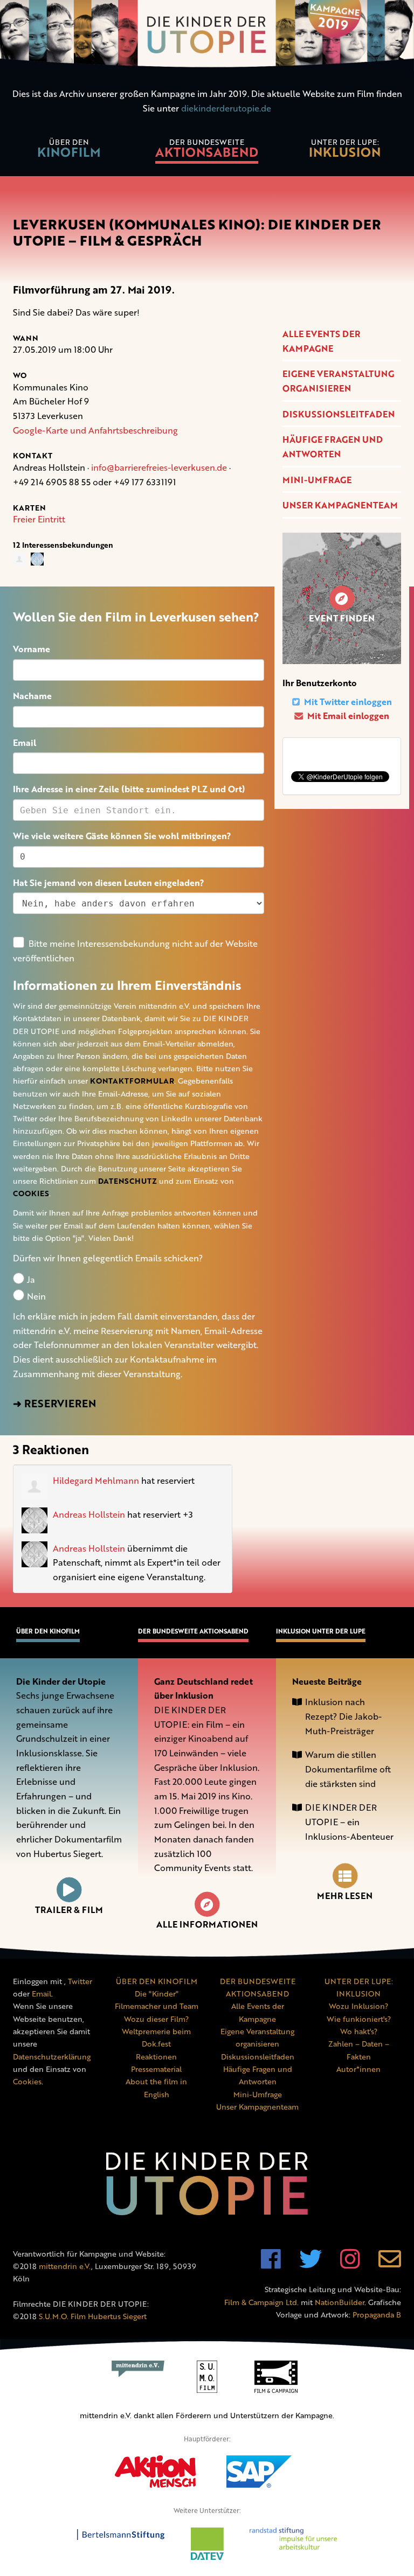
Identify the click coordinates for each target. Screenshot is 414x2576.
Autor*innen (358, 2069)
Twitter (80, 1981)
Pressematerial (156, 2069)
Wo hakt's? (359, 2031)
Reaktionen (156, 2057)
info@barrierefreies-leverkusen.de (159, 467)
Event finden (342, 618)
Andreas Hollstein (89, 1514)
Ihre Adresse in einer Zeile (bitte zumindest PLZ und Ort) (129, 789)
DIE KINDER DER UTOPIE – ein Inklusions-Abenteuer (349, 1822)
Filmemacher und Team (157, 2006)
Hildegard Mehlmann (96, 1481)
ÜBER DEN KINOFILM (157, 1981)
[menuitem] (69, 150)
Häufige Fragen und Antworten (333, 447)
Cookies (31, 1193)
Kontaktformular (132, 1081)
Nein (35, 1296)
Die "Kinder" (157, 1994)
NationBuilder (340, 2302)
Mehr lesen (345, 1896)
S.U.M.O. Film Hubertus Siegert (93, 2316)
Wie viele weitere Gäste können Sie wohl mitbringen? (122, 836)
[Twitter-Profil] (310, 2264)
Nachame (32, 696)
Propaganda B (377, 2315)
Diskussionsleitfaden (339, 414)
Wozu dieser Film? (156, 2019)
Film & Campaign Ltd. (261, 2302)
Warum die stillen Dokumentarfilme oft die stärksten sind (348, 1769)
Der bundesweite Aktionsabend (193, 1631)
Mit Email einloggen (347, 716)
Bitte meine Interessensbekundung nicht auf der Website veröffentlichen (135, 951)
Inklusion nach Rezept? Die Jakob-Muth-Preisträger (343, 1716)
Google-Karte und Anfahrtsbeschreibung (95, 430)
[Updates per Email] (390, 2264)
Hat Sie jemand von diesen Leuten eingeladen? (109, 883)
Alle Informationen (207, 1924)
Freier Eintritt (39, 519)
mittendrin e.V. (65, 2266)
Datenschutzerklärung (52, 2057)
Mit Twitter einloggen (347, 702)
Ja (30, 1280)
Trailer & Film (69, 1910)
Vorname (32, 649)
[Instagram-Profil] (350, 2264)
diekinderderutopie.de (226, 108)
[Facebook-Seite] (271, 2264)
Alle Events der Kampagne (321, 341)
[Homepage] (207, 35)
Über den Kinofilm (48, 1631)
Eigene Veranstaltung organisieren (338, 381)
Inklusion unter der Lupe (321, 1631)
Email (25, 743)
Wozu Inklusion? (358, 2006)
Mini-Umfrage (317, 480)
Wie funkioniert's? (359, 2019)
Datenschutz (127, 1181)
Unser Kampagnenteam (340, 505)
